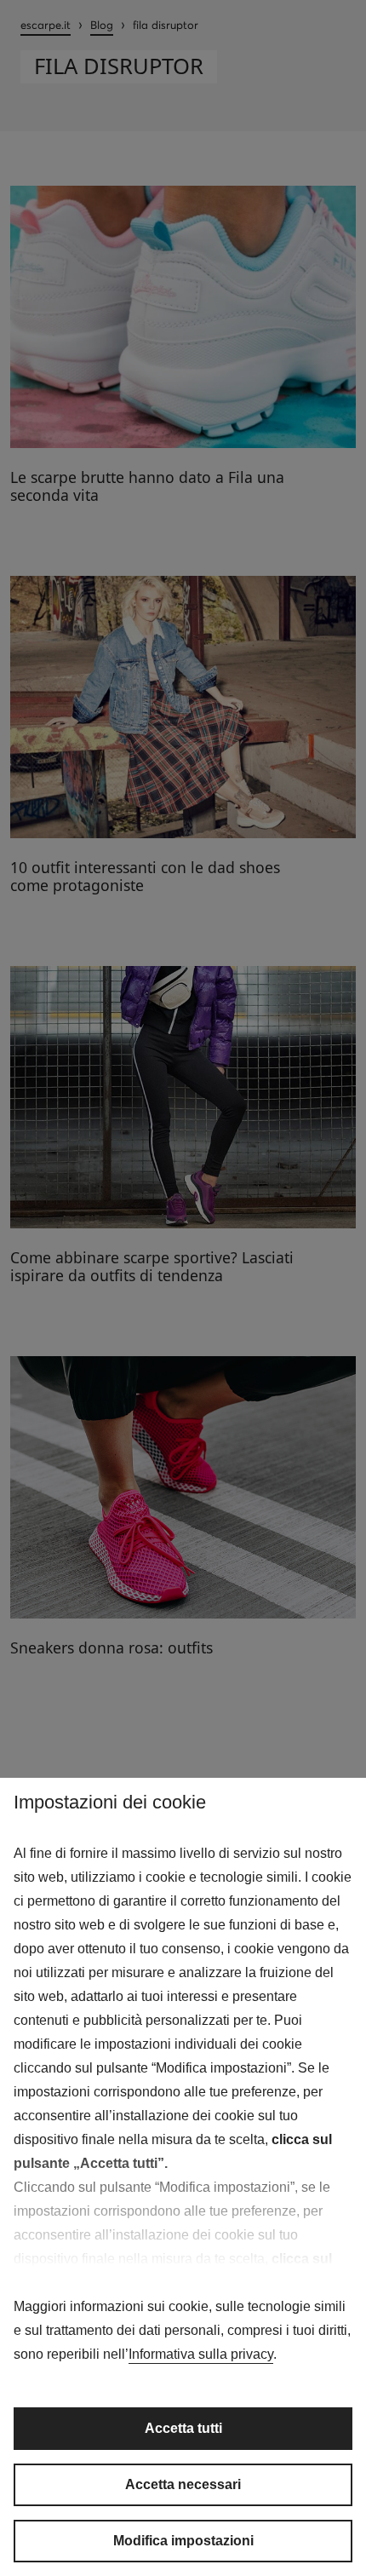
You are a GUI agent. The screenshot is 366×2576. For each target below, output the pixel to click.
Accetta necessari (183, 2484)
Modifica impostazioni (183, 2541)
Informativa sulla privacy (201, 2354)
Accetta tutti (183, 2428)
